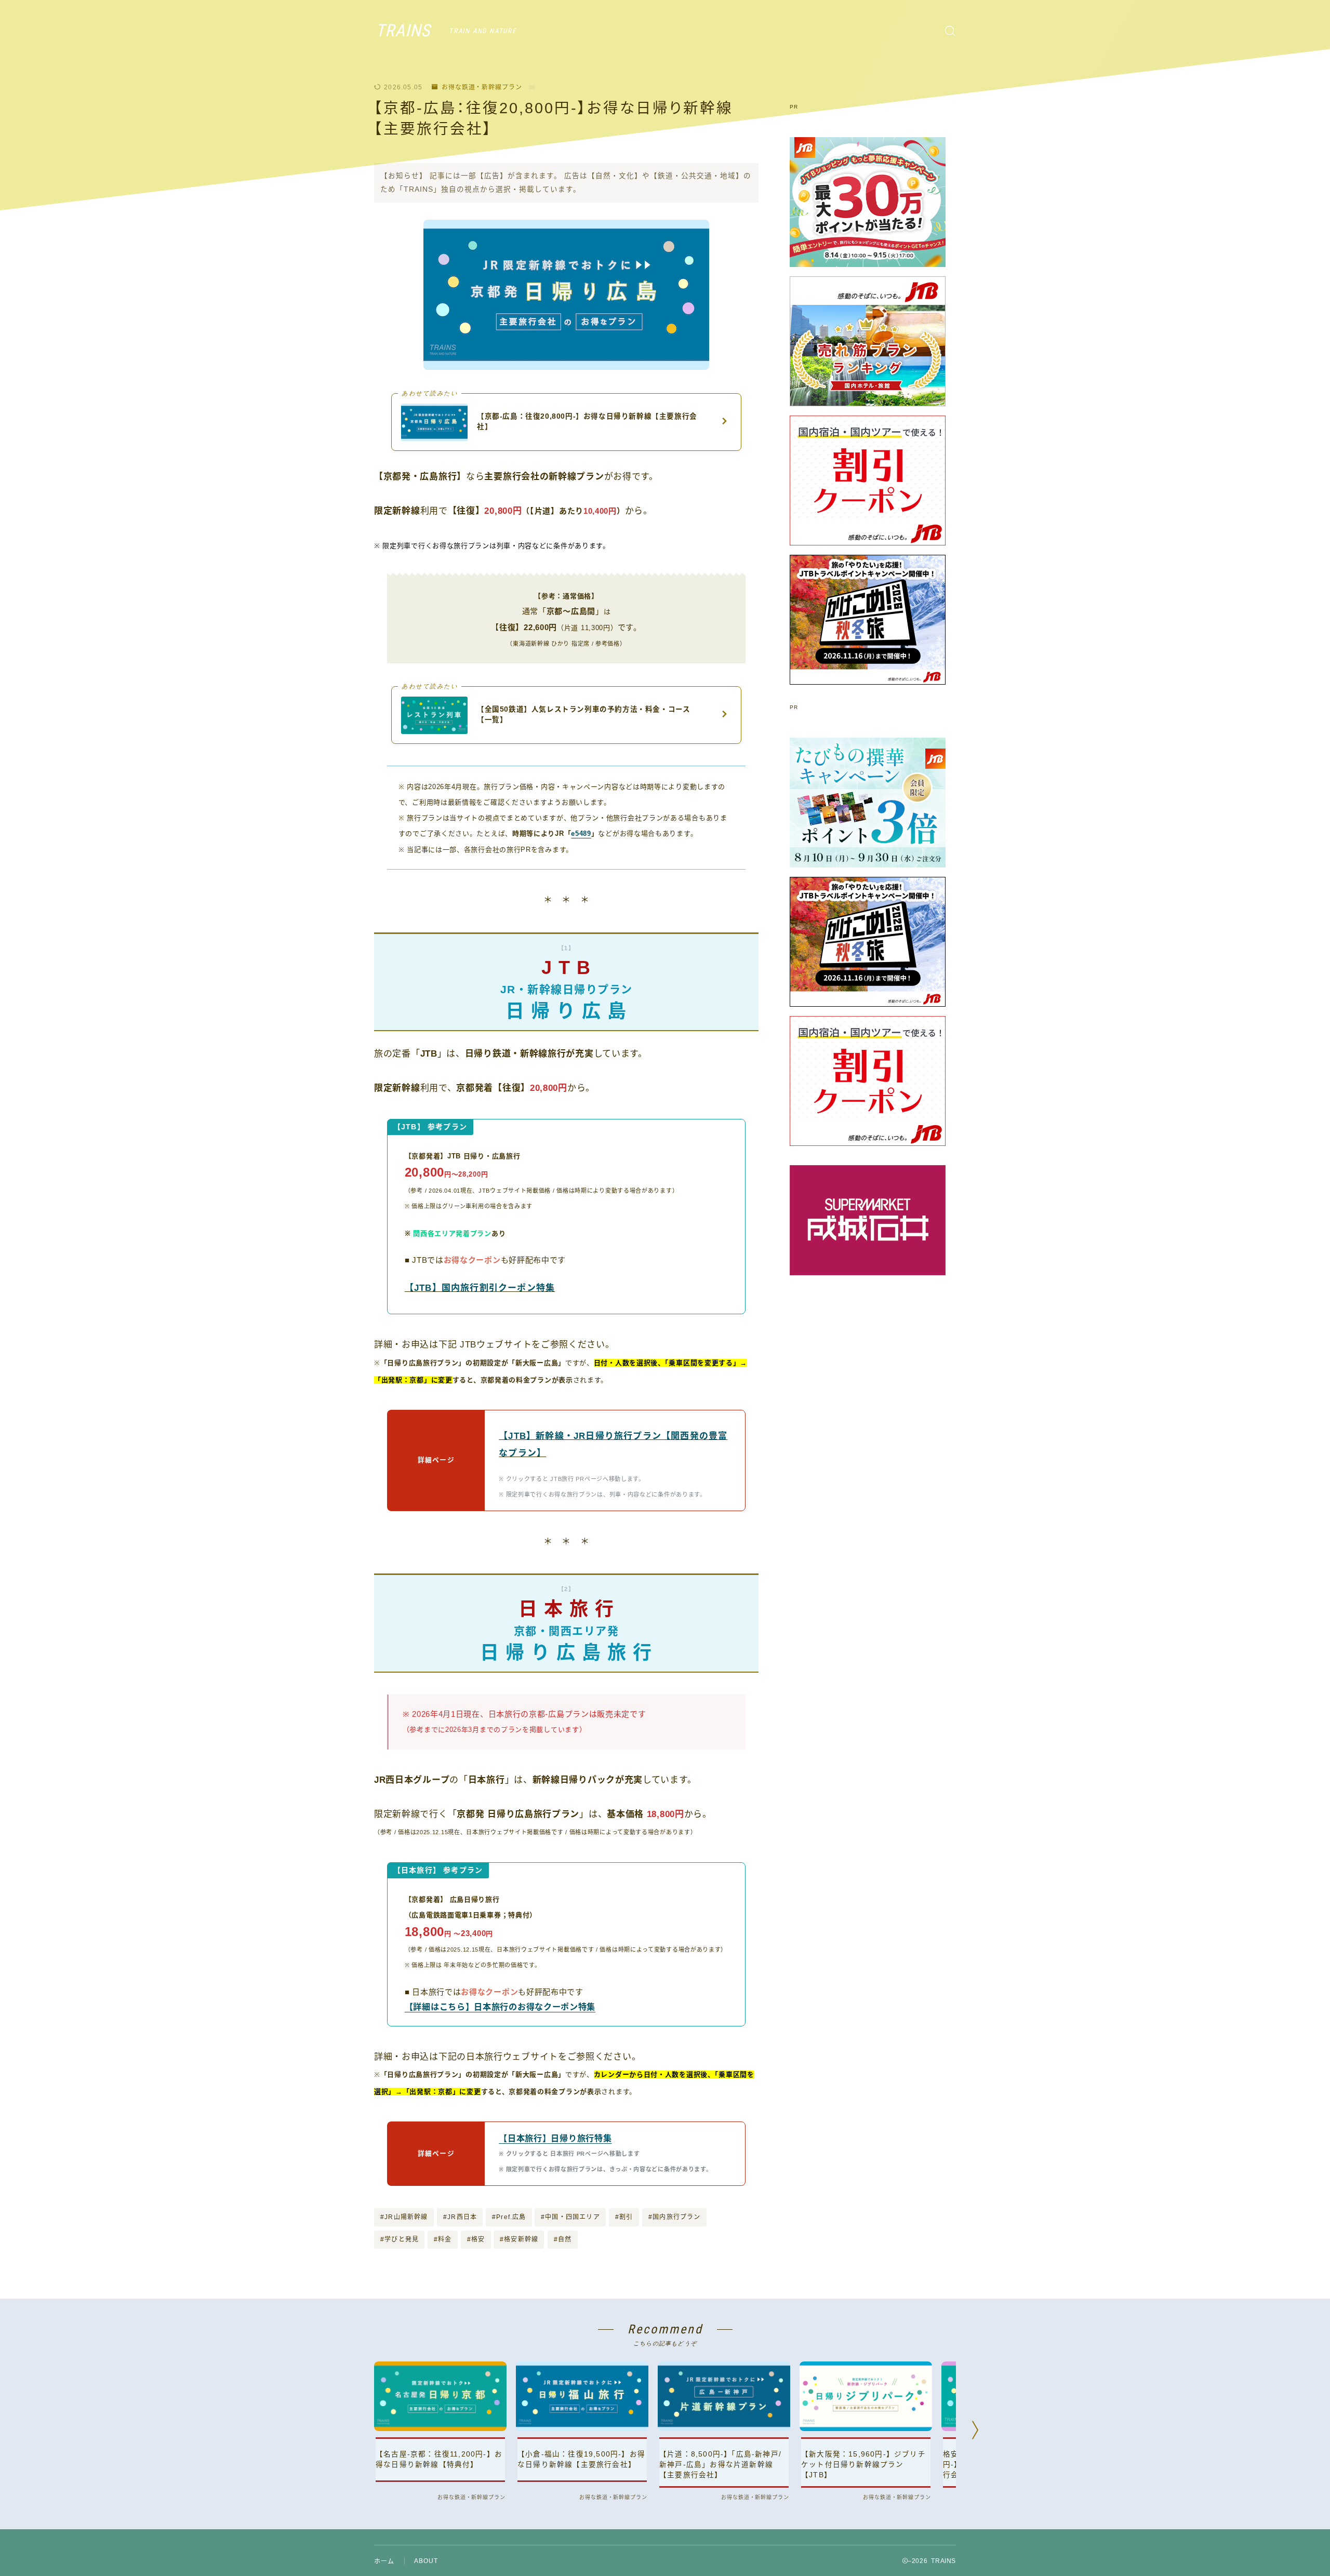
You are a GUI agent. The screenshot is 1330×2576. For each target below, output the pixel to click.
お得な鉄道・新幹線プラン (482, 87)
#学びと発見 (400, 2239)
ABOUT (426, 2561)
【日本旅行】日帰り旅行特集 (555, 2138)
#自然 (563, 2239)
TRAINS (403, 31)
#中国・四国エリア (570, 2217)
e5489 (581, 833)
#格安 (476, 2239)
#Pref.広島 (509, 2217)
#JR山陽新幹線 (404, 2217)
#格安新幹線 (519, 2239)
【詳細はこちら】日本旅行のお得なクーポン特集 (500, 2007)
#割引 (624, 2217)
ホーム (384, 2561)
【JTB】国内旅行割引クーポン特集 (480, 1288)
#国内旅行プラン (675, 2217)
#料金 (443, 2239)
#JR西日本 (460, 2217)
